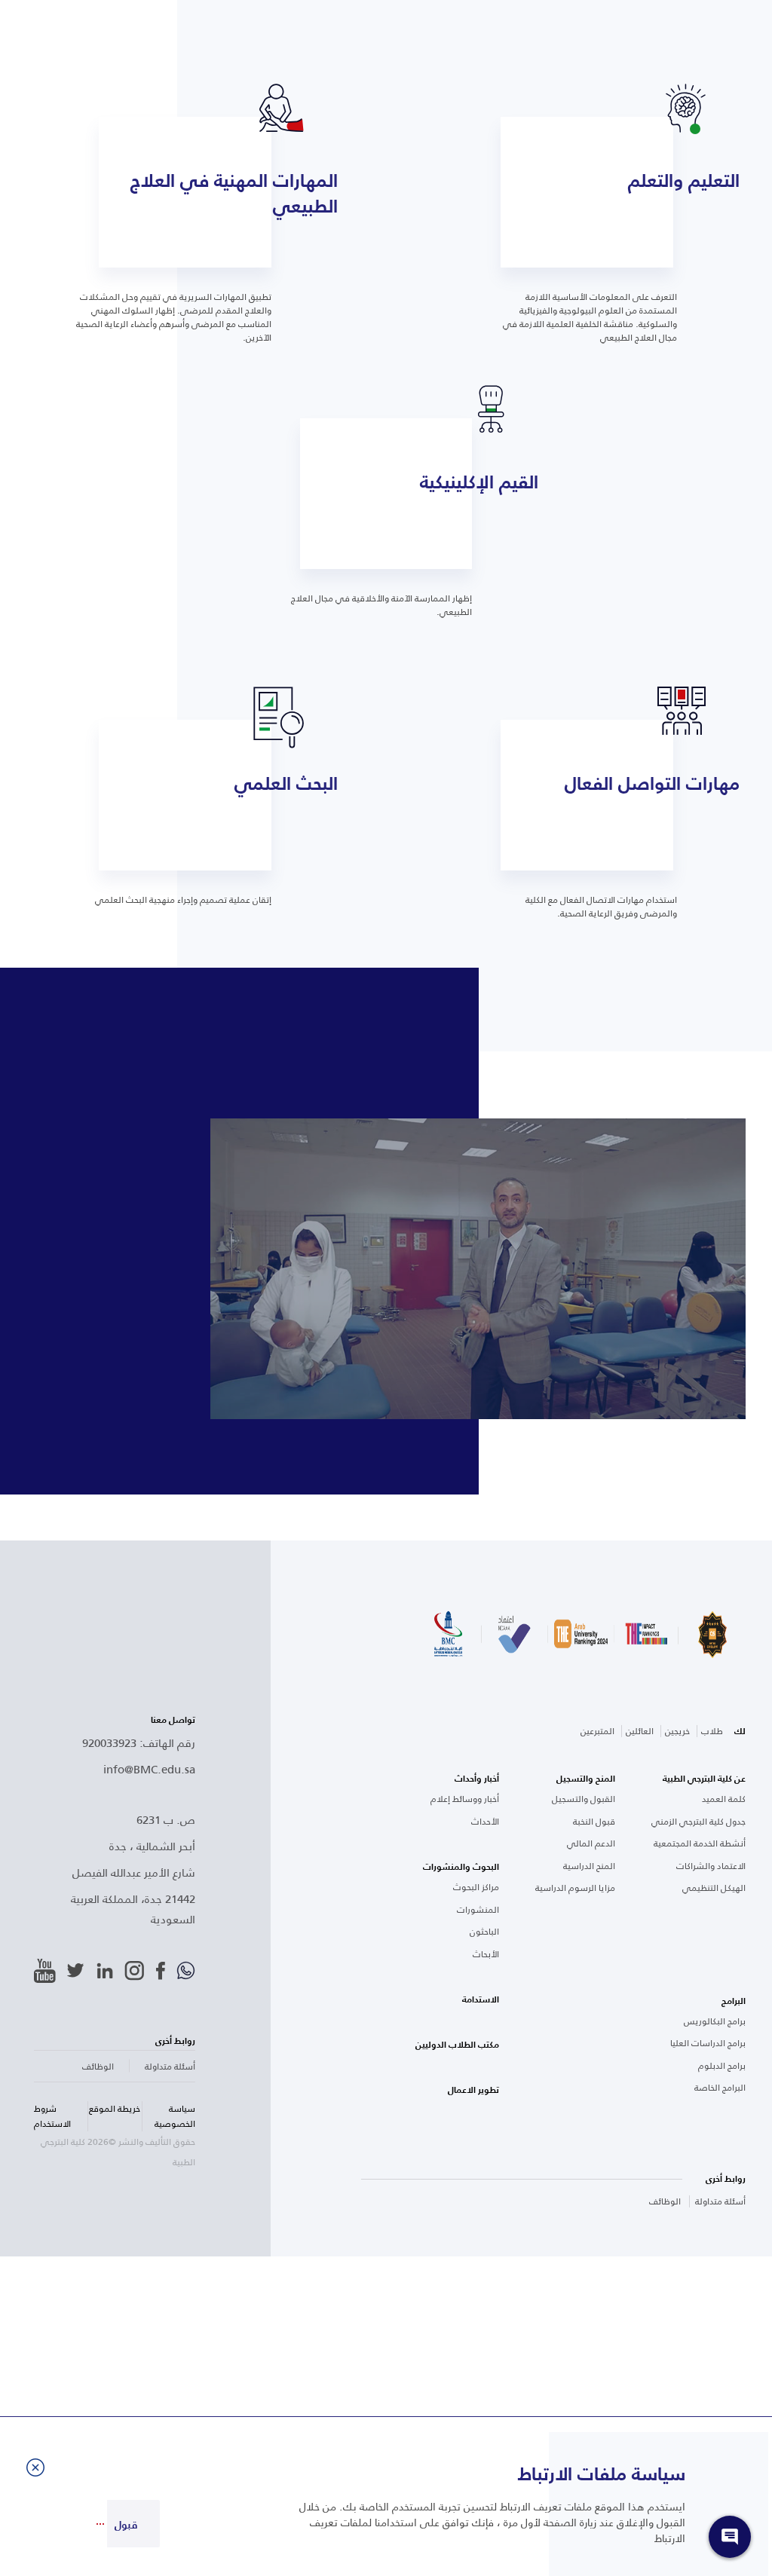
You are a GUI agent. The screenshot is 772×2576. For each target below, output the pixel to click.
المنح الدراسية (589, 1866)
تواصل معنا (173, 1720)
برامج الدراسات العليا (708, 2043)
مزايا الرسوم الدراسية (575, 1888)
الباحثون (484, 1932)
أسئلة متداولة (720, 2201)
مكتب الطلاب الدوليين (457, 2045)
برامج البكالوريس (715, 2021)
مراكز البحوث (476, 1887)
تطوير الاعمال (473, 2090)
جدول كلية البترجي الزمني (698, 1822)
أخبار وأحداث (477, 1779)
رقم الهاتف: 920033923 (139, 1742)
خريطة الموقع (115, 2109)
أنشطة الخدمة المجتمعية (700, 1843)
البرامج (734, 2001)
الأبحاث (486, 1954)
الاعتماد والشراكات (711, 1866)
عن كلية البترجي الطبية (704, 1779)
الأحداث (485, 1822)
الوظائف (665, 2201)
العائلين (640, 1731)
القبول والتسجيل (584, 1799)
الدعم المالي (591, 1843)
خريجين (677, 1731)
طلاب (712, 1731)
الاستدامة (481, 1999)
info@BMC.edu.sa (149, 1768)
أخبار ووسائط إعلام (465, 1799)
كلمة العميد (724, 1799)
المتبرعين (597, 1731)
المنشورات (478, 1910)
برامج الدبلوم (722, 2066)
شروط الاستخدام (52, 2116)
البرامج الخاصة (720, 2088)
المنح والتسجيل (586, 1779)
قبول (126, 2525)
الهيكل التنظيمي (714, 1888)
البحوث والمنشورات (461, 1867)
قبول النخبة (594, 1822)
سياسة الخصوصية (175, 2116)
